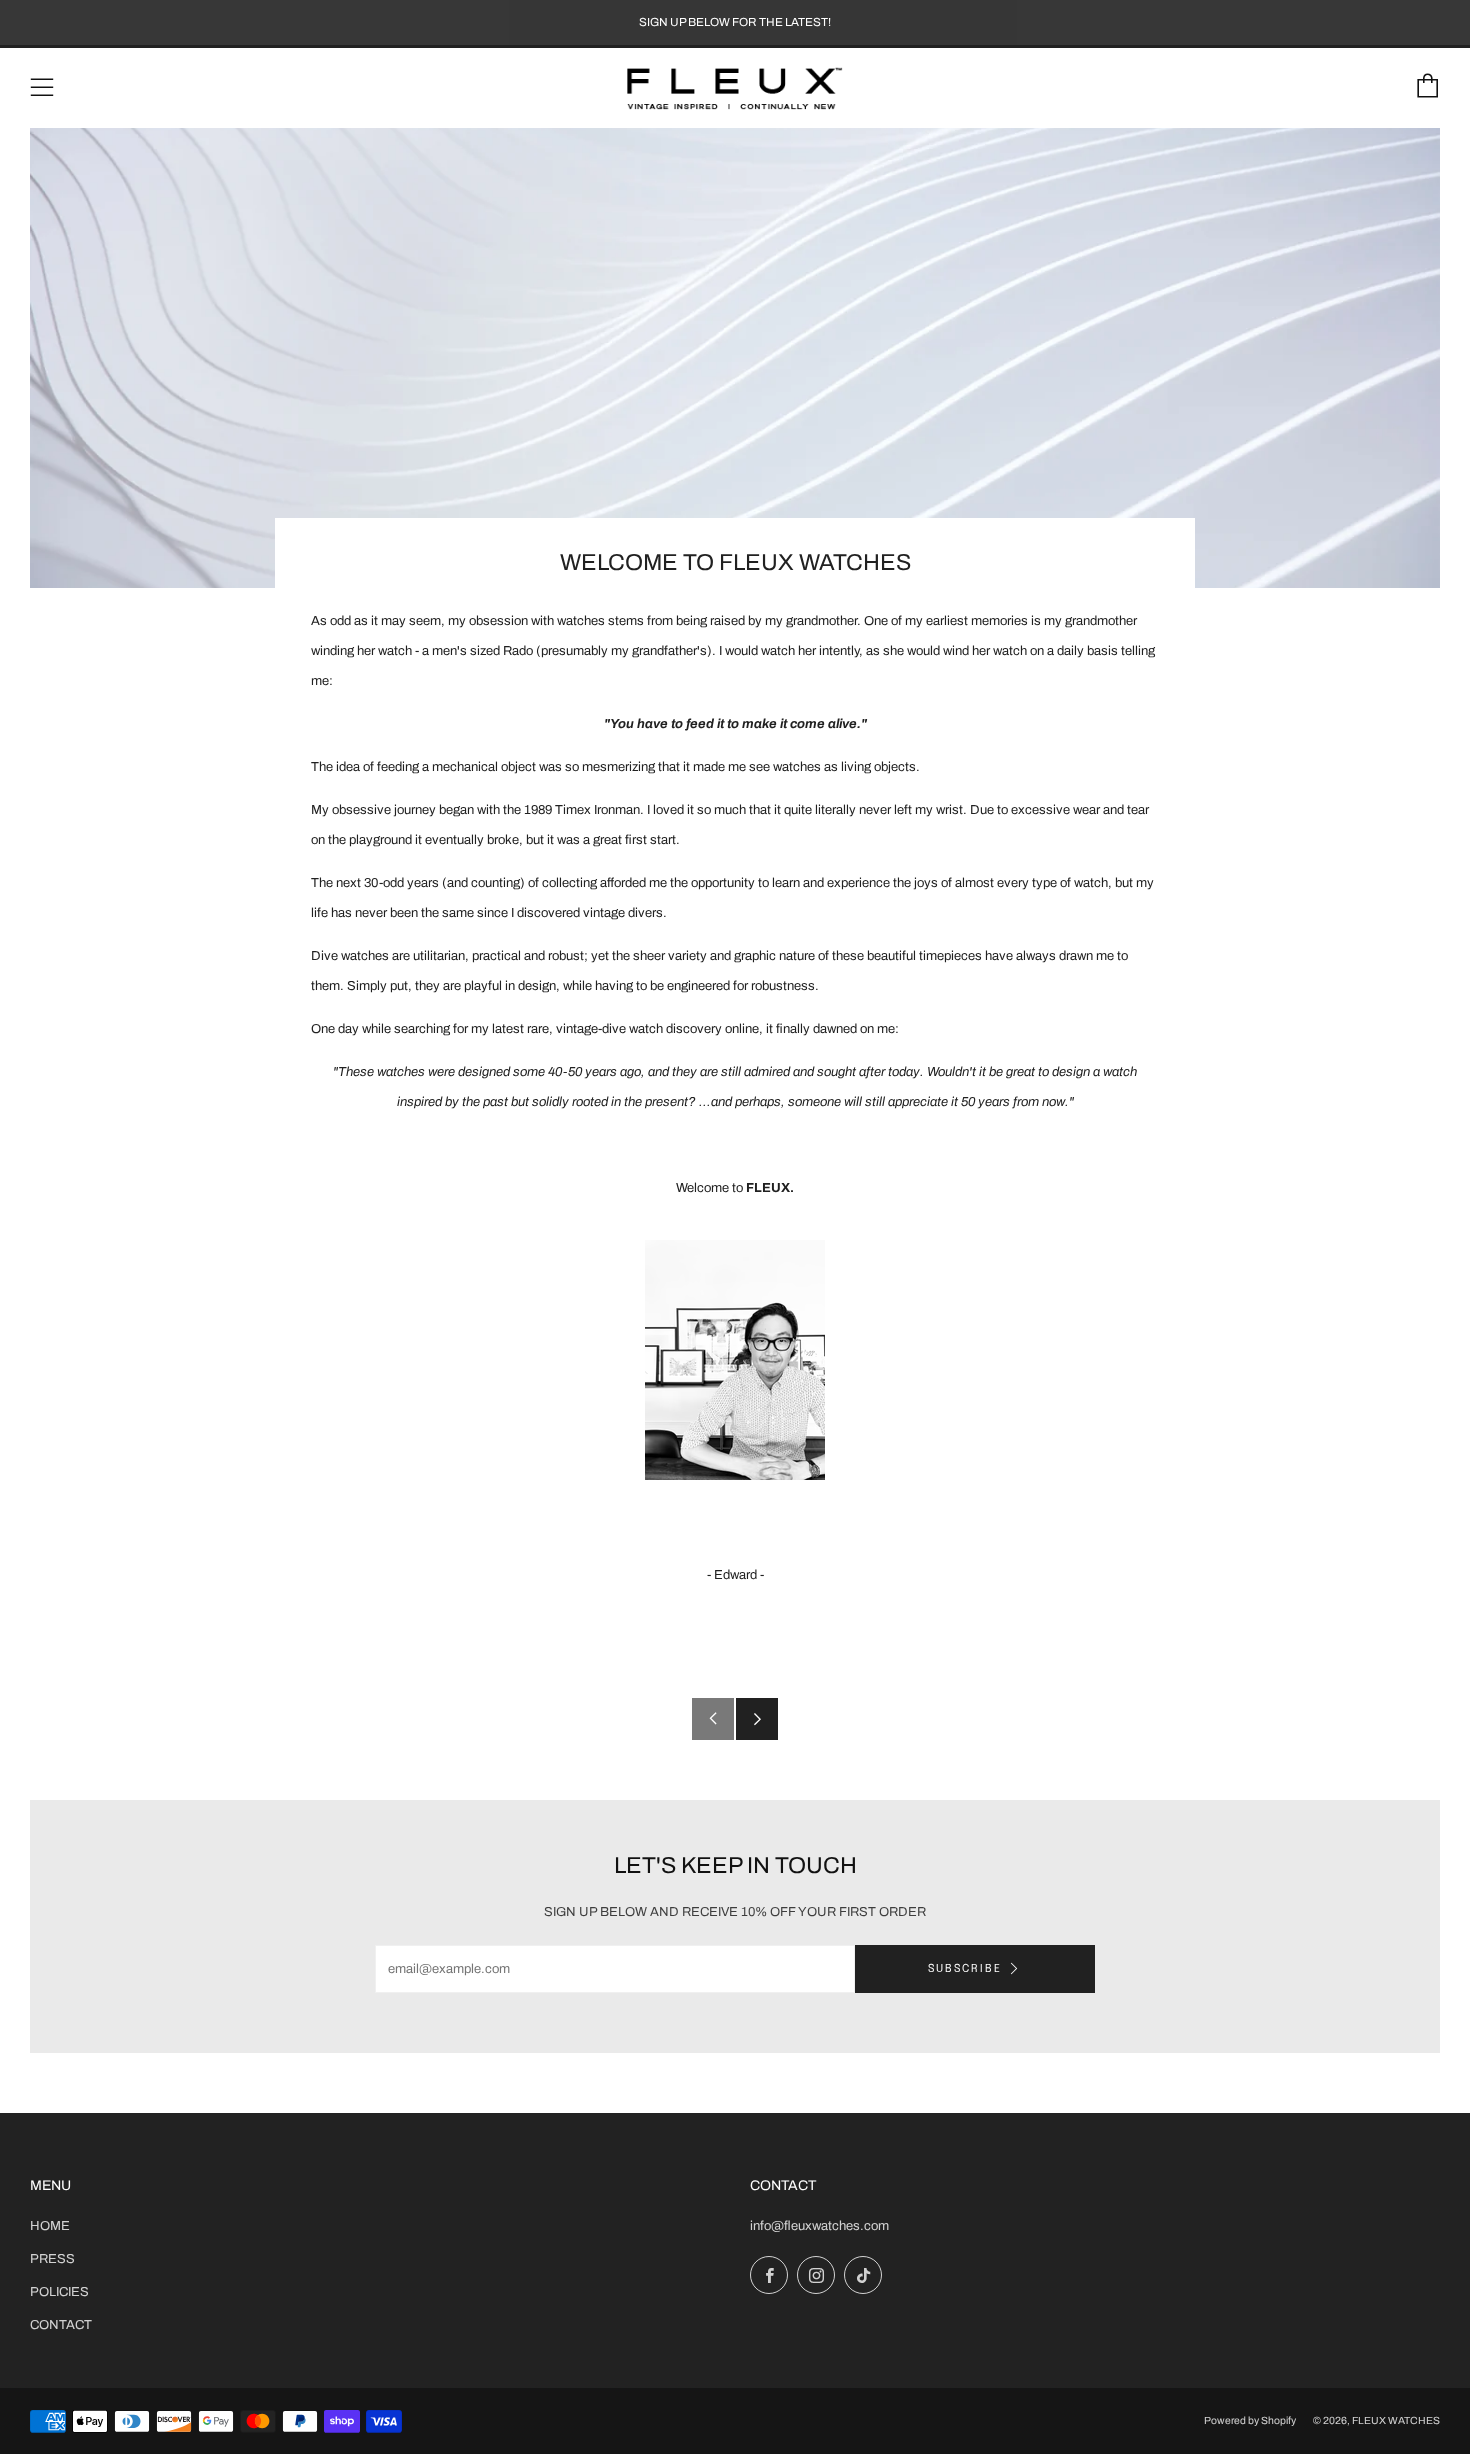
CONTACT (61, 2325)
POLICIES (59, 2292)
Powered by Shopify (1250, 2420)
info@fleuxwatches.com (819, 2226)
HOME (50, 2226)
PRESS (52, 2259)
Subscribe (965, 1969)
